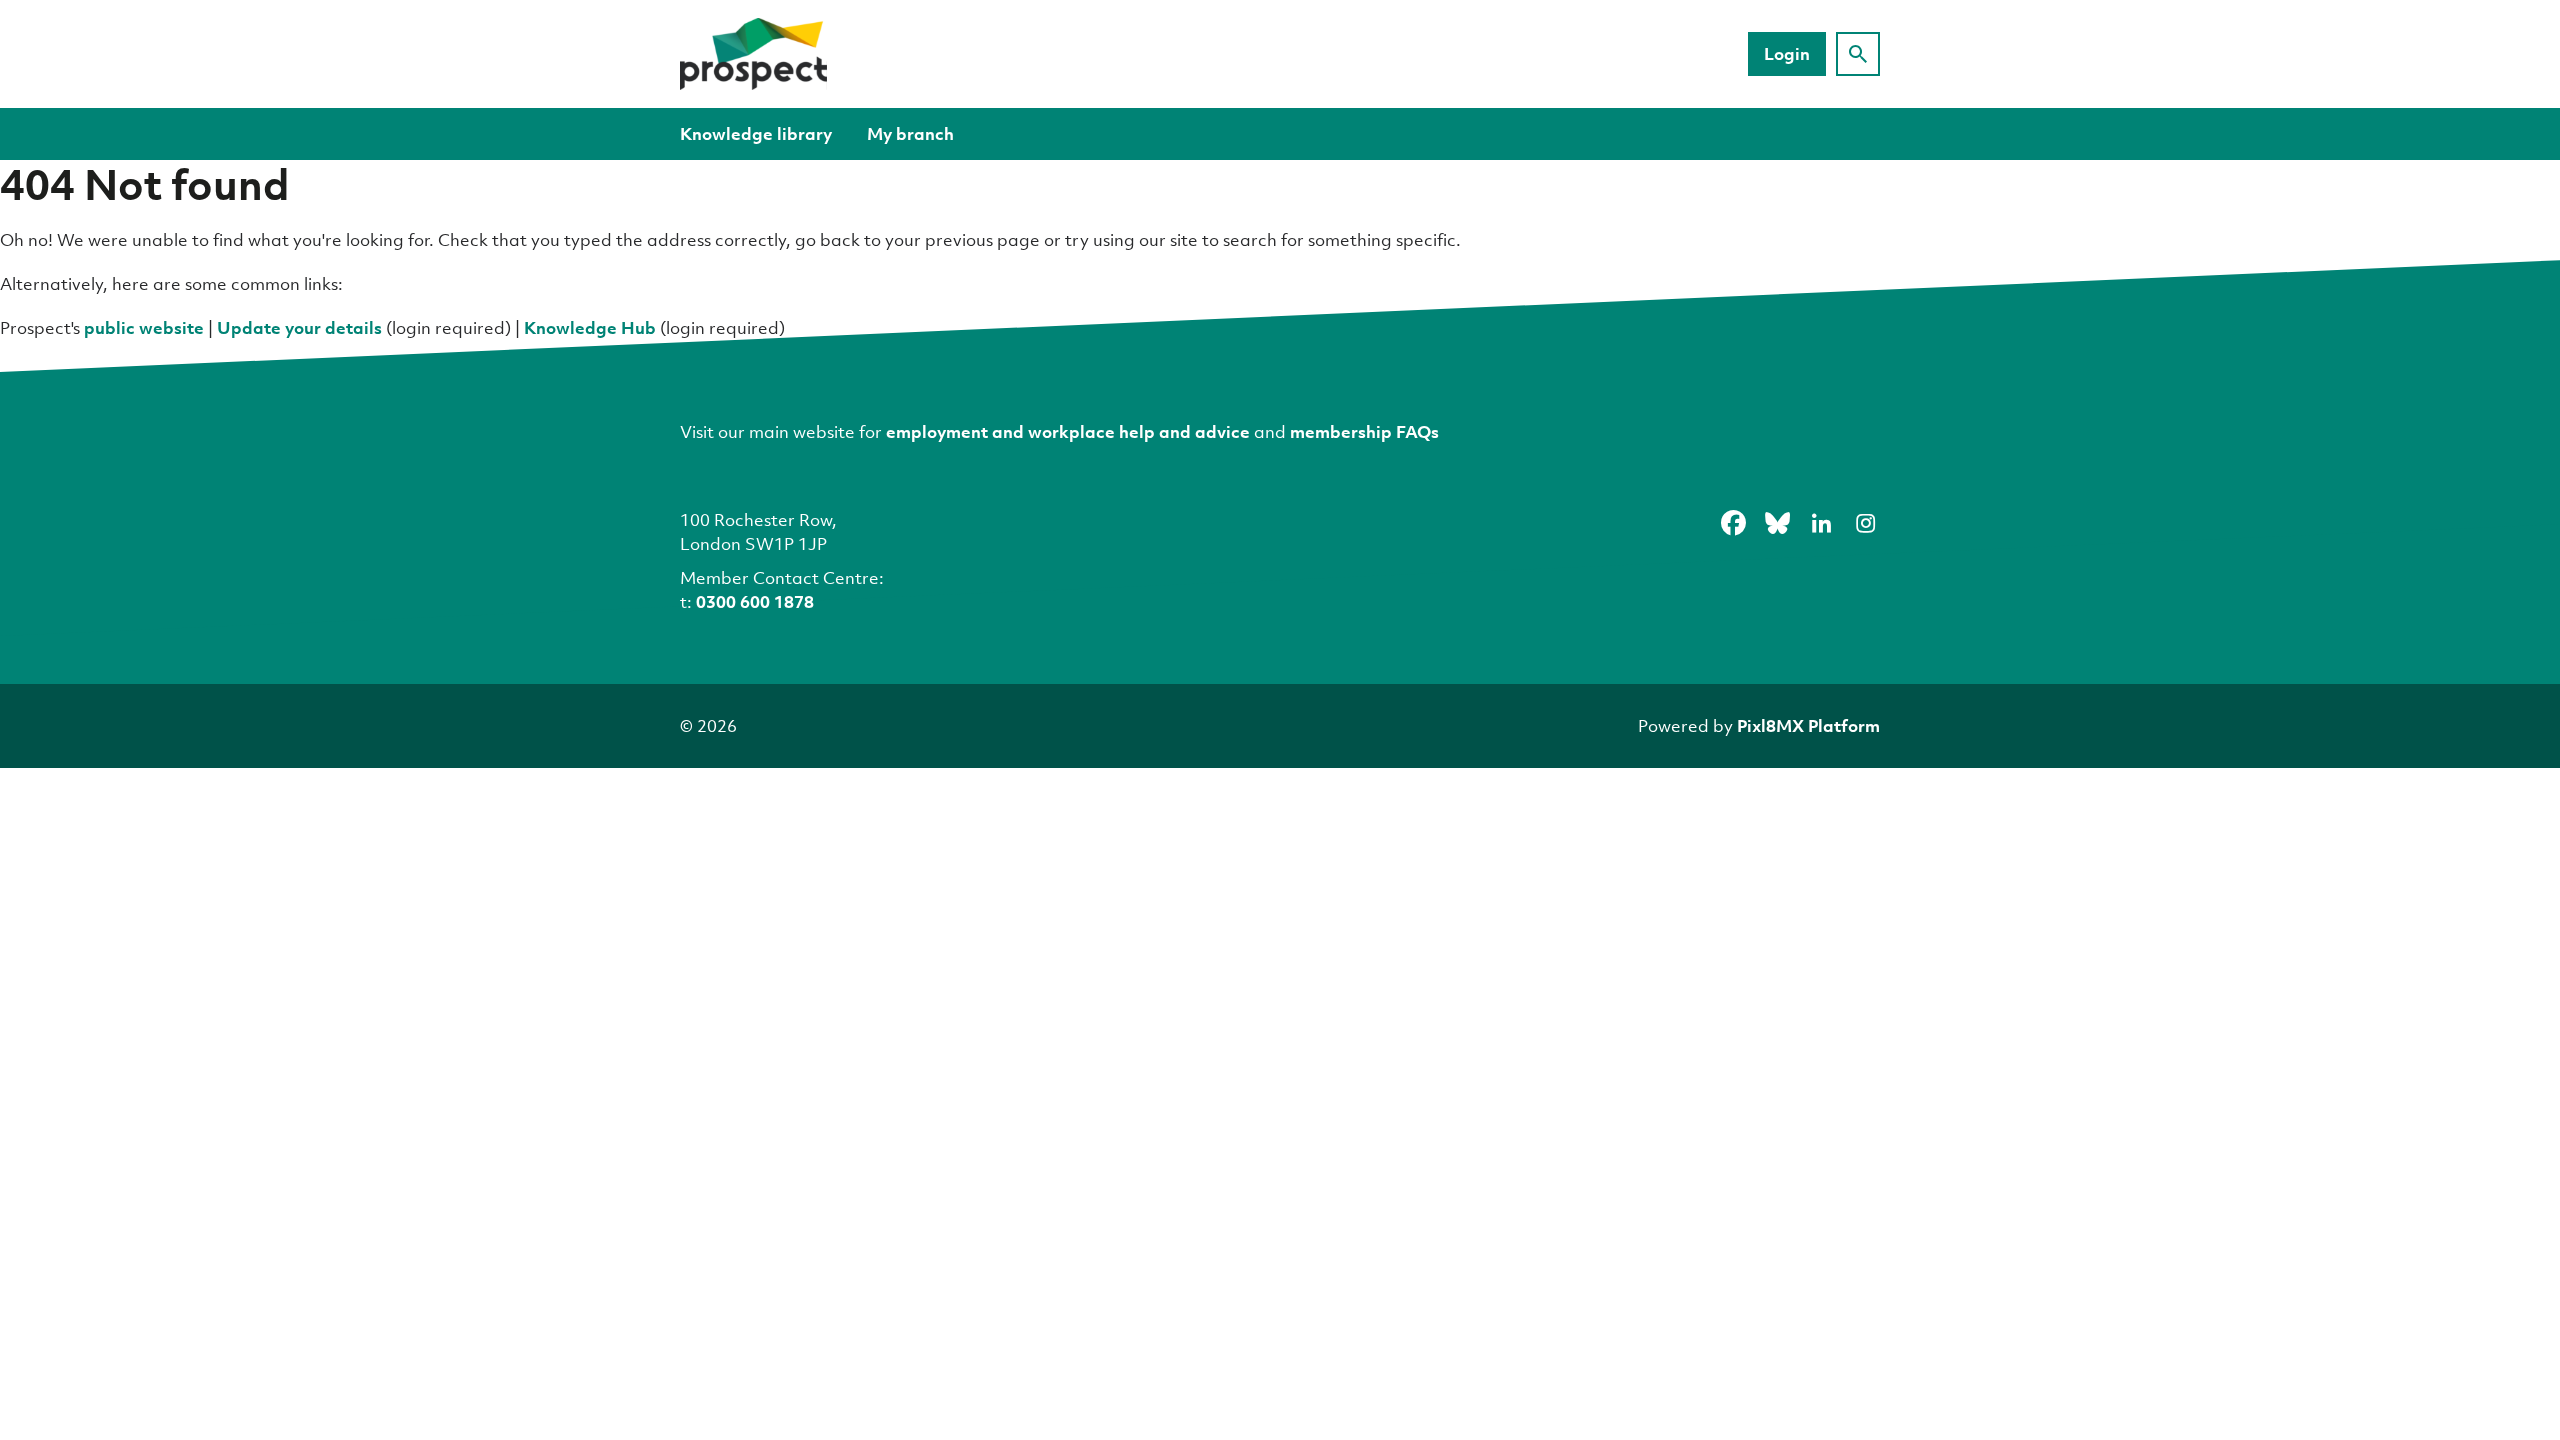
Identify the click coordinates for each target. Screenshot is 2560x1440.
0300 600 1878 (755, 601)
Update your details (299, 327)
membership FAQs (1364, 431)
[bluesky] (1777, 523)
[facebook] (1733, 523)
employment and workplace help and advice (1068, 431)
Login (1787, 53)
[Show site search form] (1858, 54)
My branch (910, 133)
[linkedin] (1821, 523)
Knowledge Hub (590, 327)
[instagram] (1865, 523)
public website (144, 327)
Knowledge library (756, 133)
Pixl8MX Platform (1808, 725)
